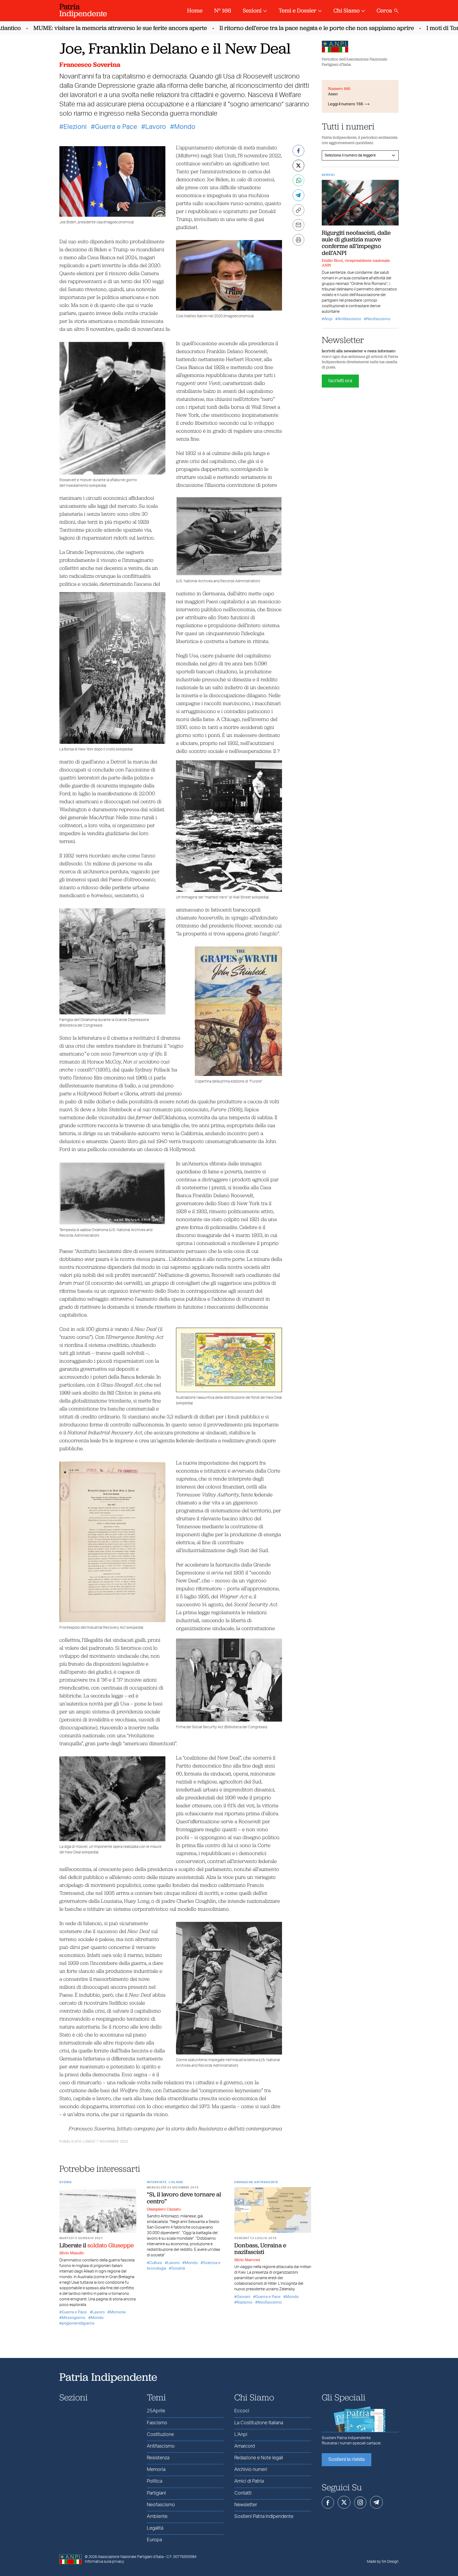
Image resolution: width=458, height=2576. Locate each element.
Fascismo (157, 2423)
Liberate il (97, 2245)
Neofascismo (270, 2302)
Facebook (328, 2503)
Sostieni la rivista (347, 2460)
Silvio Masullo (72, 2253)
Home (195, 10)
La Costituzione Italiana (259, 2423)
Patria (83, 10)
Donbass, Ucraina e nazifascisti (260, 2249)
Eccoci (242, 2411)
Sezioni (252, 10)
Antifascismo (349, 319)
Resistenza (158, 2458)
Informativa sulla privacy (104, 2562)
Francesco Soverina (90, 65)
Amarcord (245, 2446)
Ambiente (157, 2517)
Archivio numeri (251, 2470)
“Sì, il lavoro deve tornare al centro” (184, 2198)
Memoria (118, 2312)
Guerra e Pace (116, 127)
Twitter (344, 2502)
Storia (66, 2182)
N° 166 (223, 10)
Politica (155, 2481)
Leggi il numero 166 (345, 104)
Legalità (155, 2528)
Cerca (384, 10)
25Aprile (156, 2411)
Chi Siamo (347, 10)
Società (178, 2268)
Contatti (243, 2493)
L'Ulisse (176, 2182)
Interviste (157, 2182)
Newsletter (246, 2505)
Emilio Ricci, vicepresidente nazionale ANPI (356, 263)
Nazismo (245, 2302)
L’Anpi (241, 2435)
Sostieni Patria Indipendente (264, 2517)
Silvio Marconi (247, 2260)
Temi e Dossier (298, 10)
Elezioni (75, 127)
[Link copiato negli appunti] (298, 210)
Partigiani (156, 2493)
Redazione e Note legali (259, 2458)
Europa (154, 2540)
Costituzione (160, 2435)
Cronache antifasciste (256, 2182)
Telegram (376, 2502)
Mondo (185, 127)
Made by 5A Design (383, 2562)
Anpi (328, 319)
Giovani (243, 2297)
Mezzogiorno (74, 2318)
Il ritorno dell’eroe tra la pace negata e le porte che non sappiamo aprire (282, 28)
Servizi (328, 175)
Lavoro (156, 127)
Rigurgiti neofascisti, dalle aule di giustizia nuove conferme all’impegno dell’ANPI (356, 243)
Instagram (360, 2503)
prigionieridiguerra (78, 2323)
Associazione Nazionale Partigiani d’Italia (131, 2557)
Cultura (156, 2263)
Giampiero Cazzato (164, 2209)
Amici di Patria (249, 2481)
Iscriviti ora (340, 381)
